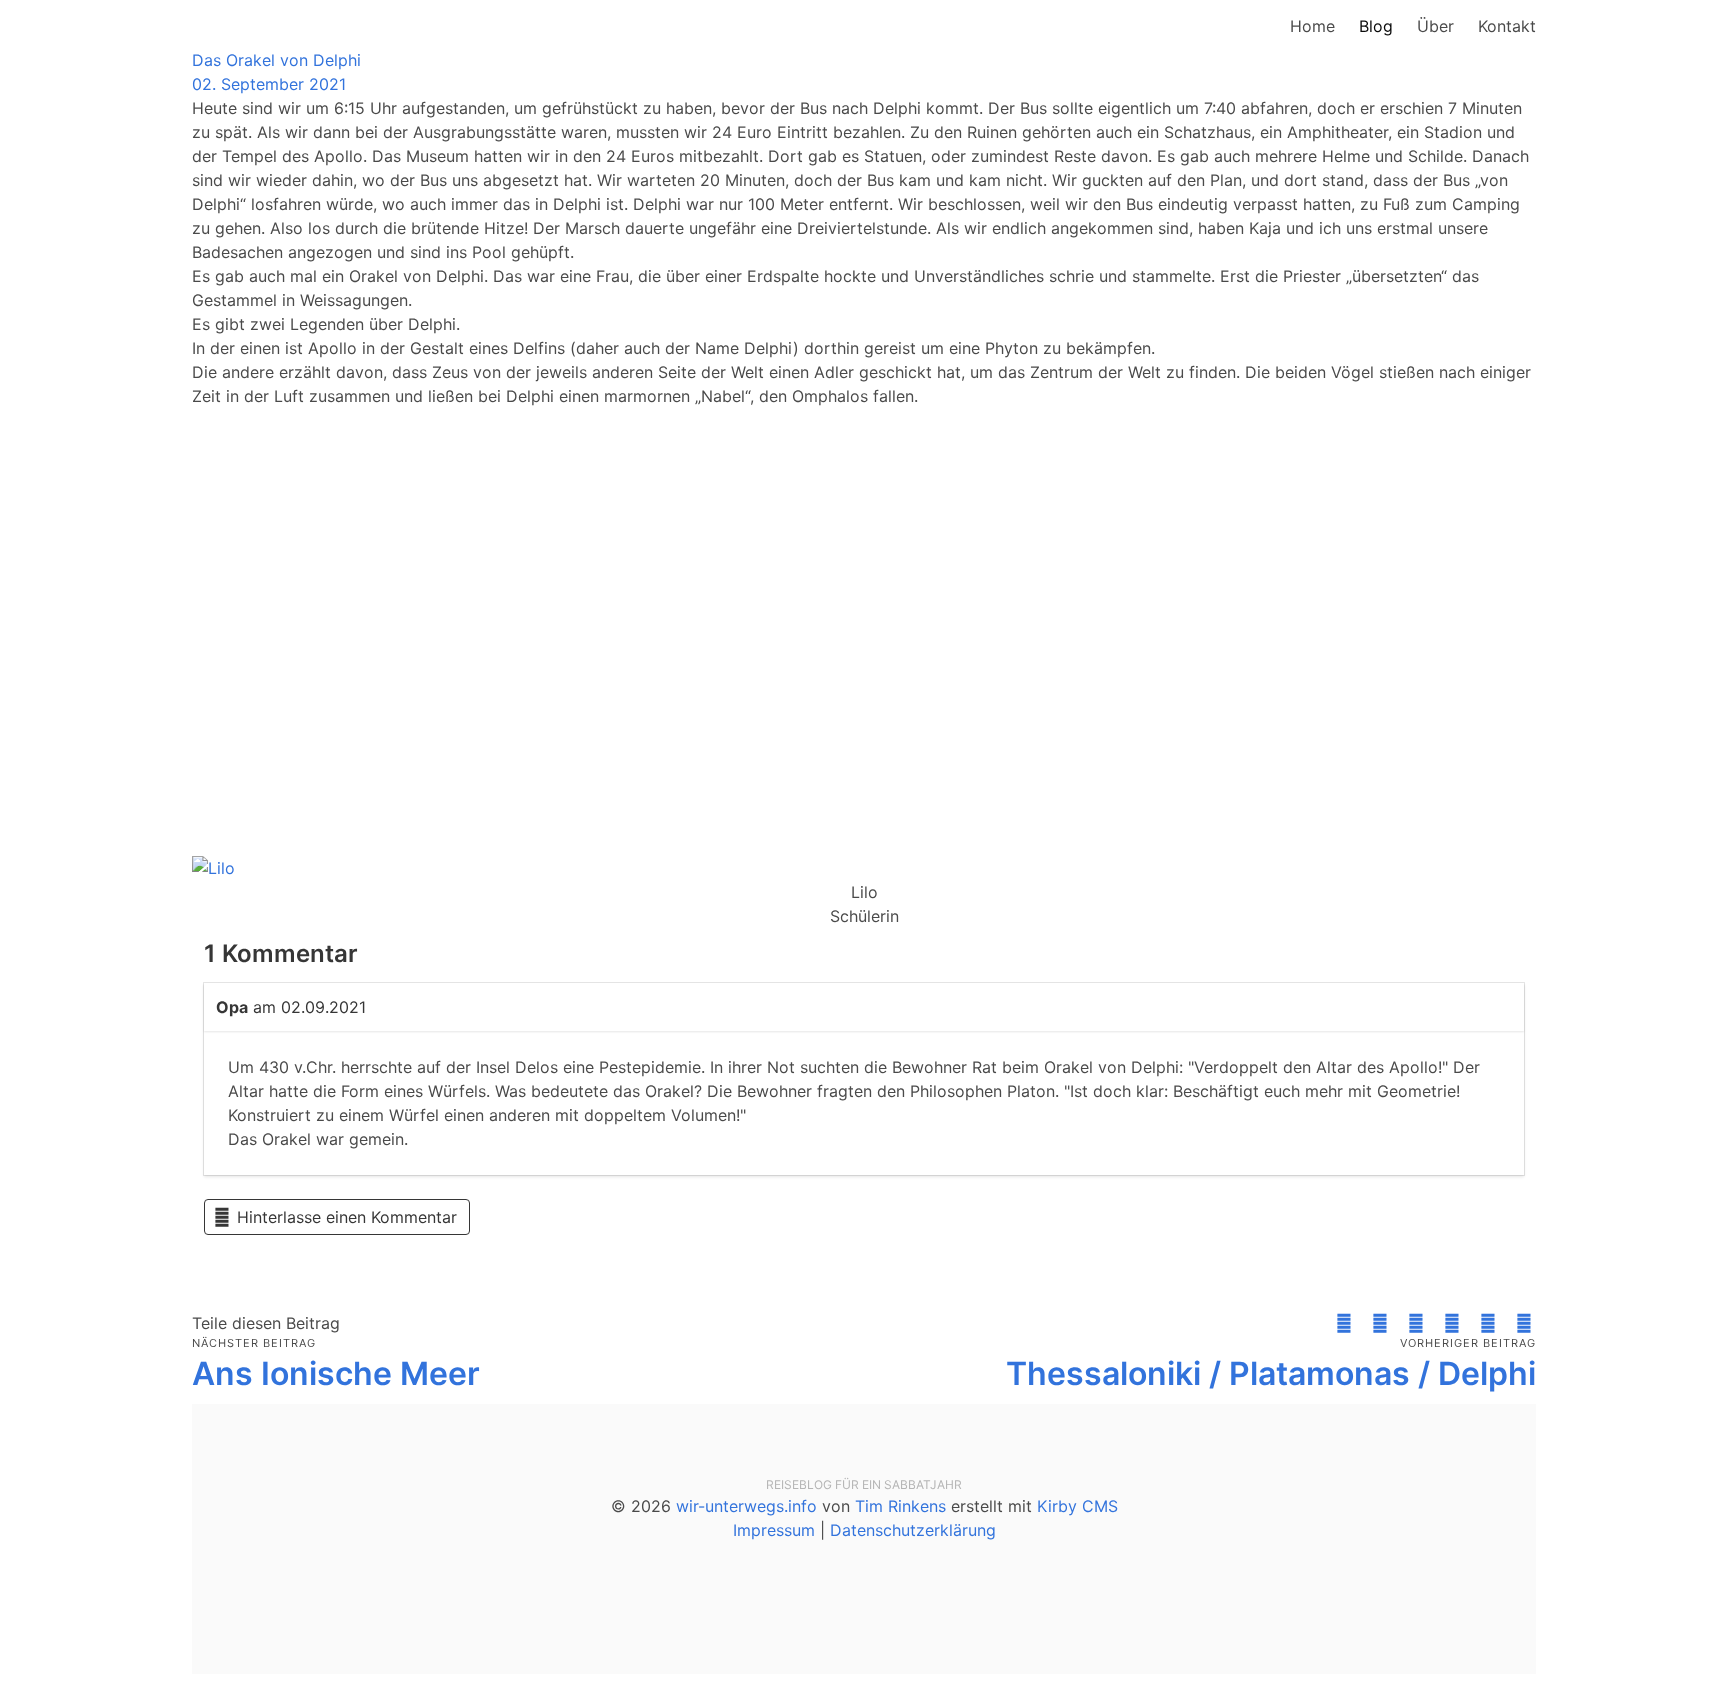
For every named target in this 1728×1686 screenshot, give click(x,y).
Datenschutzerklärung (913, 1530)
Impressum (774, 1530)
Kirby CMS (1077, 1506)
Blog (1376, 26)
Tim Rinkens (900, 1506)
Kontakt (1507, 26)
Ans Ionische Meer (336, 1373)
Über (1435, 26)
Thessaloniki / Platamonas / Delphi (1271, 1373)
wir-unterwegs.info (746, 1506)
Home (1312, 26)
